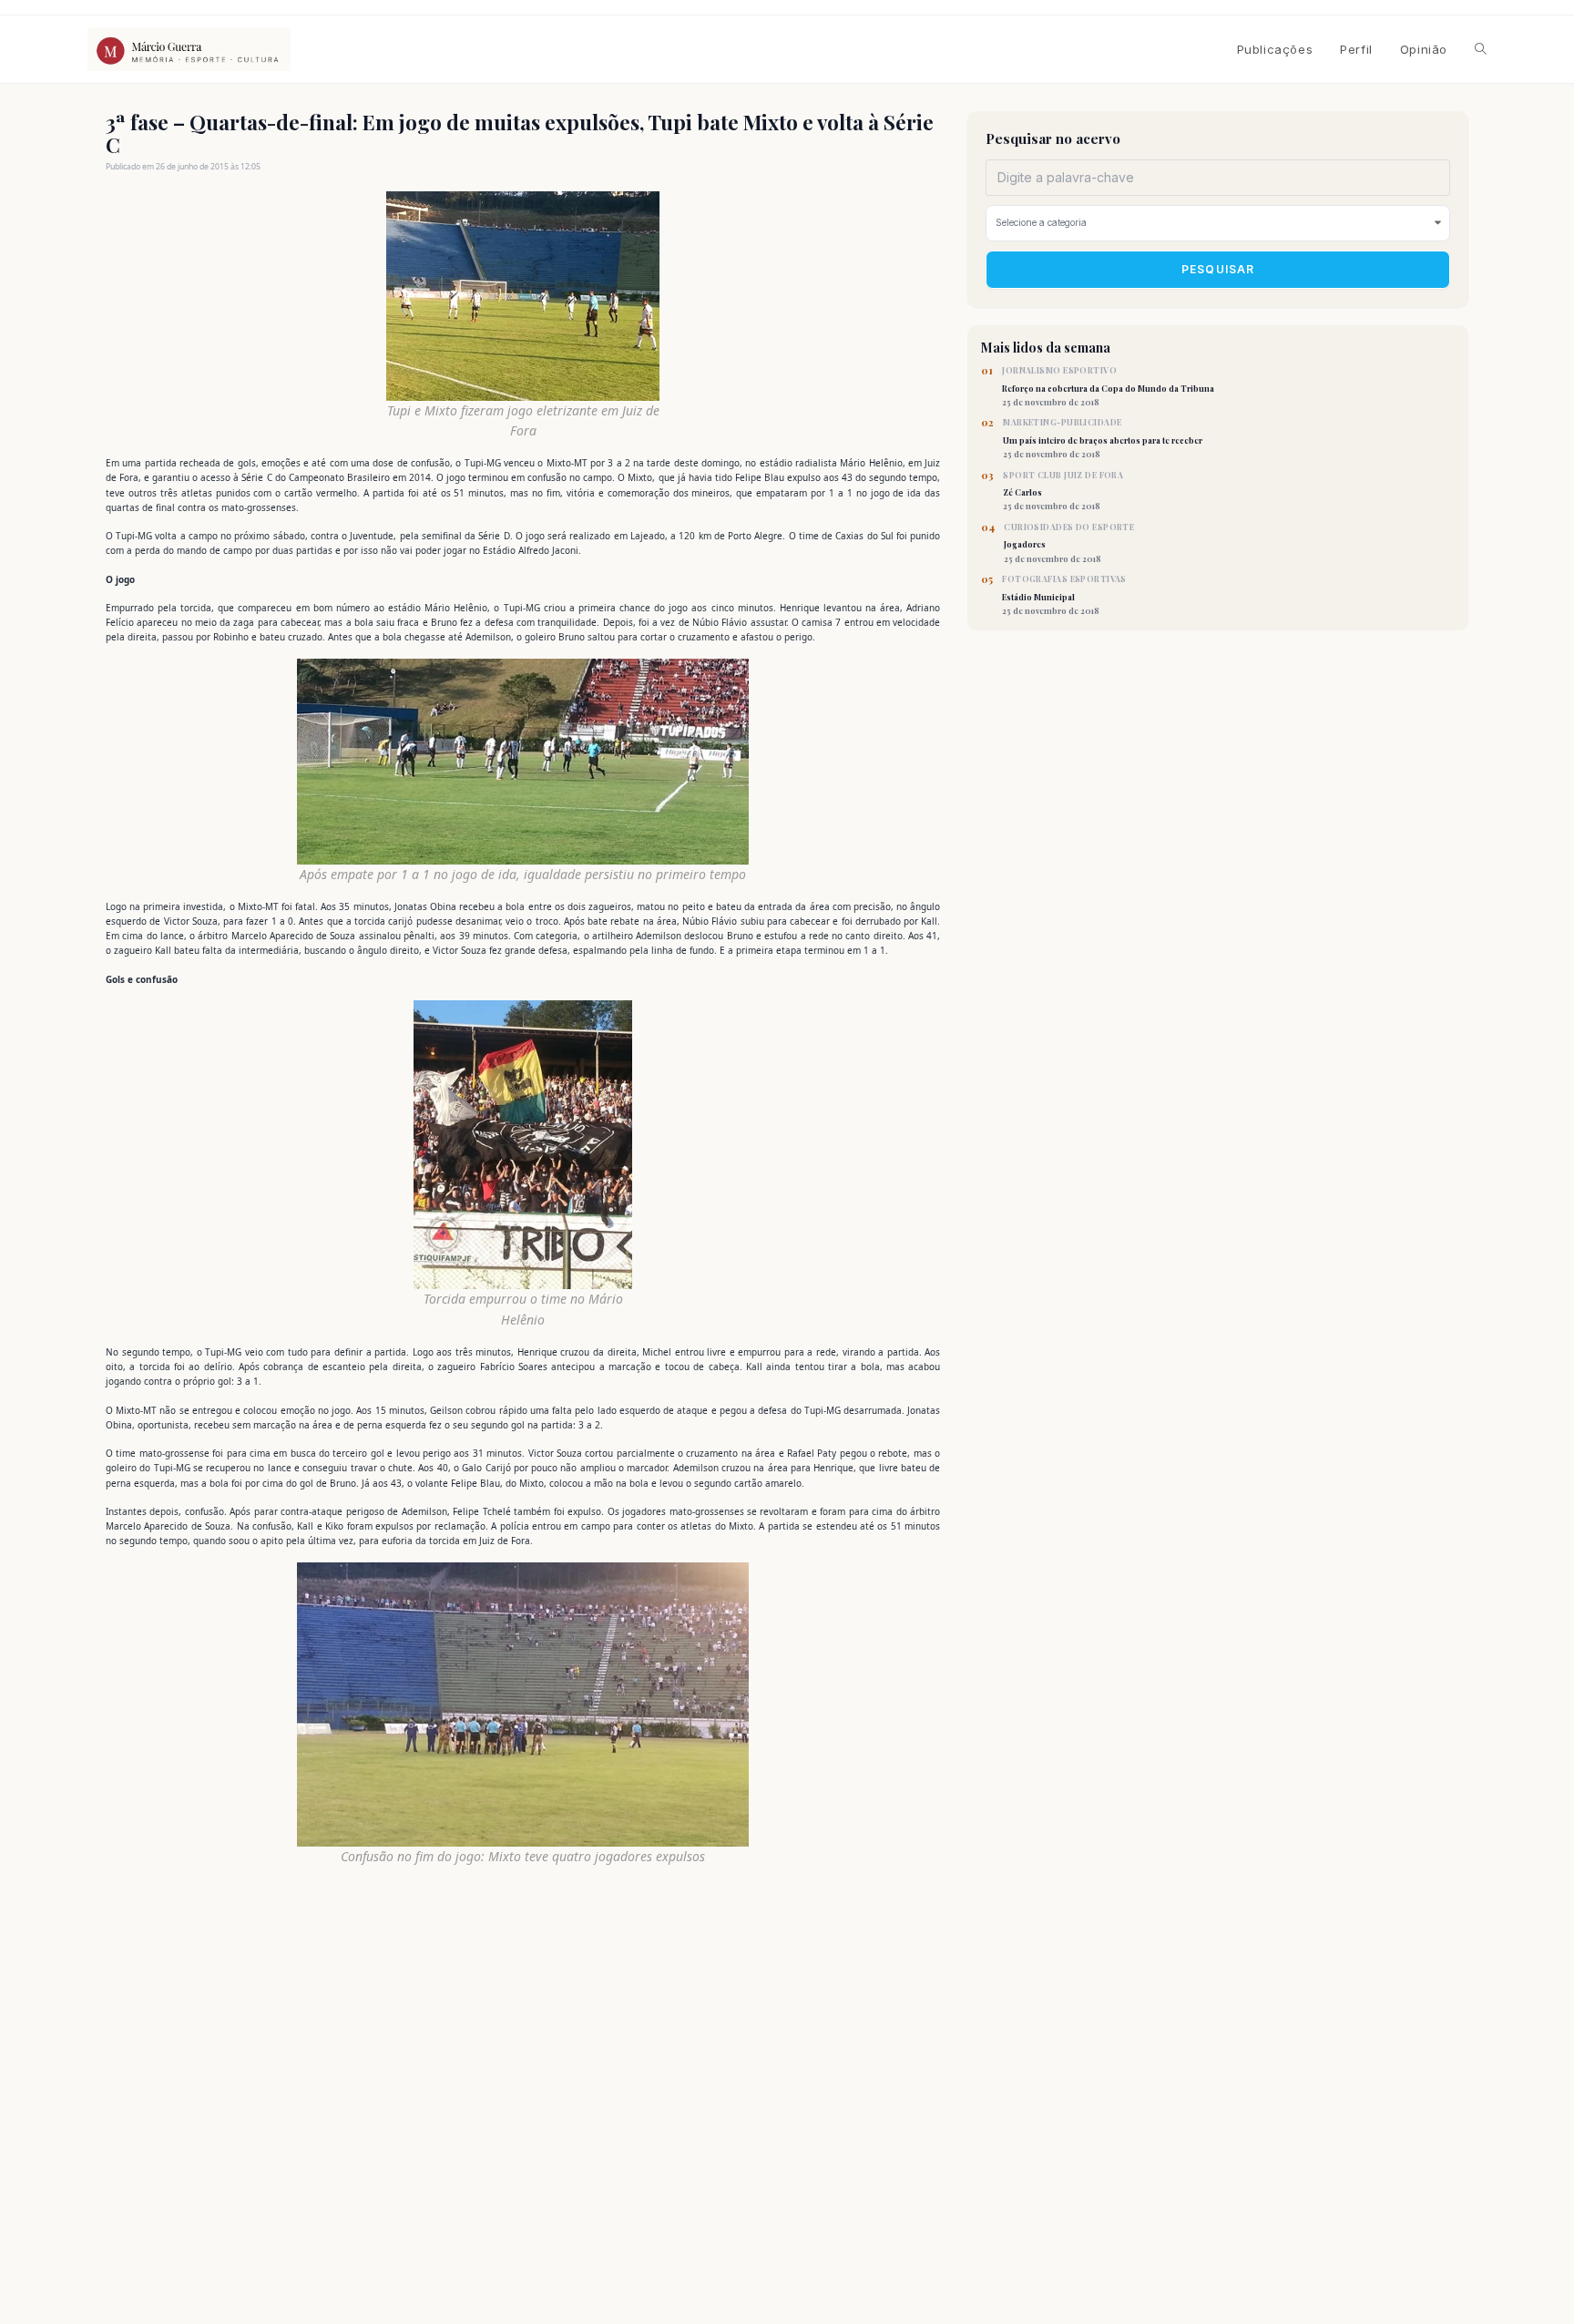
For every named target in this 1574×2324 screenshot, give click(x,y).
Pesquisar (1218, 269)
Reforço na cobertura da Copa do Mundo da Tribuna (1108, 386)
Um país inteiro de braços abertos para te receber (1103, 438)
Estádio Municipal (1064, 595)
